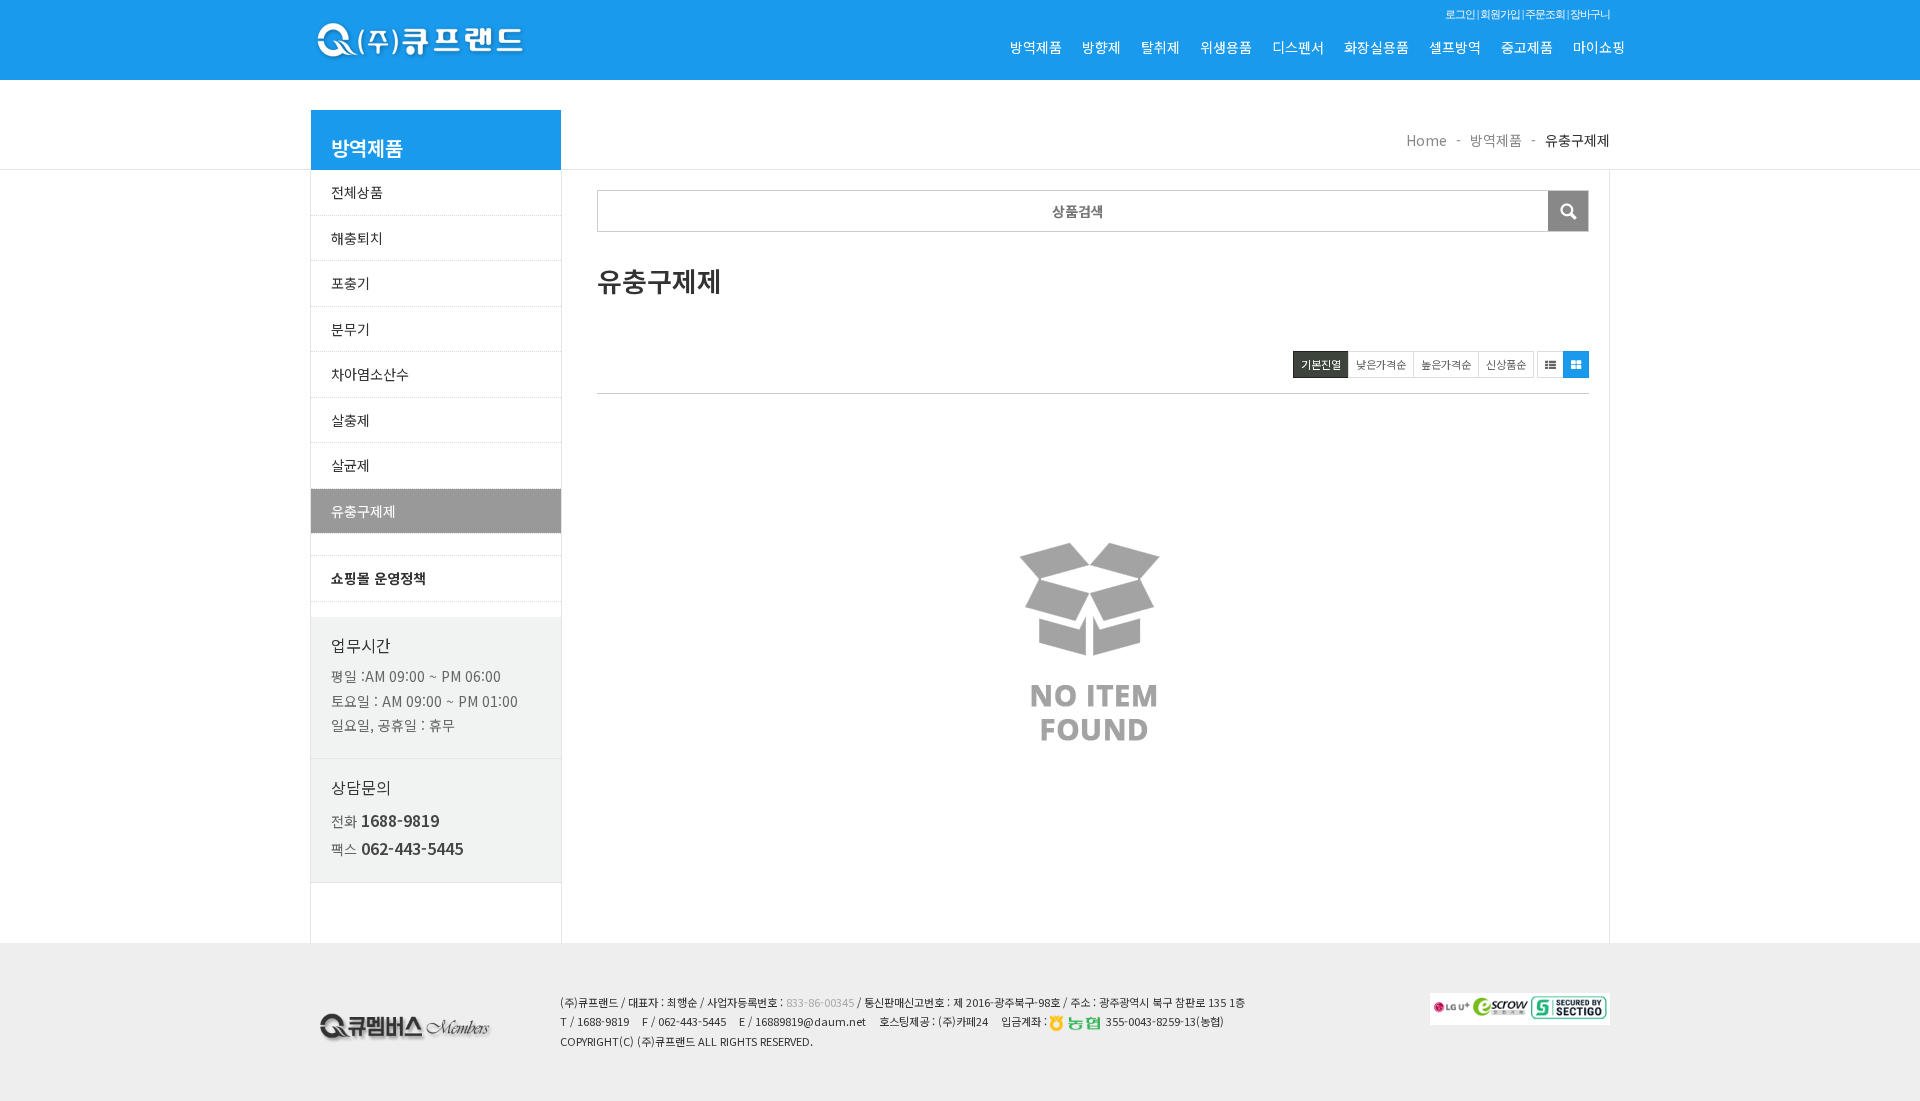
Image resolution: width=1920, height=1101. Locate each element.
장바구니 (1590, 14)
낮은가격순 (1381, 364)
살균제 (350, 465)
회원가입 (1500, 14)
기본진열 (1321, 364)
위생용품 (1226, 47)
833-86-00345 (820, 1002)
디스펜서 (1298, 47)
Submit (1568, 211)
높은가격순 (1446, 364)
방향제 (1101, 47)
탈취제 (1160, 47)
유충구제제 (363, 511)
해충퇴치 (357, 238)
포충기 (350, 283)
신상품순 (1506, 364)
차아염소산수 (370, 374)
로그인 (1460, 14)
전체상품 (357, 192)
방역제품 (1036, 47)
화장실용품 (1376, 47)
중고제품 (1527, 47)
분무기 (350, 329)
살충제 (350, 420)
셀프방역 (1455, 47)
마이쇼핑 (1599, 47)
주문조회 (1545, 14)
